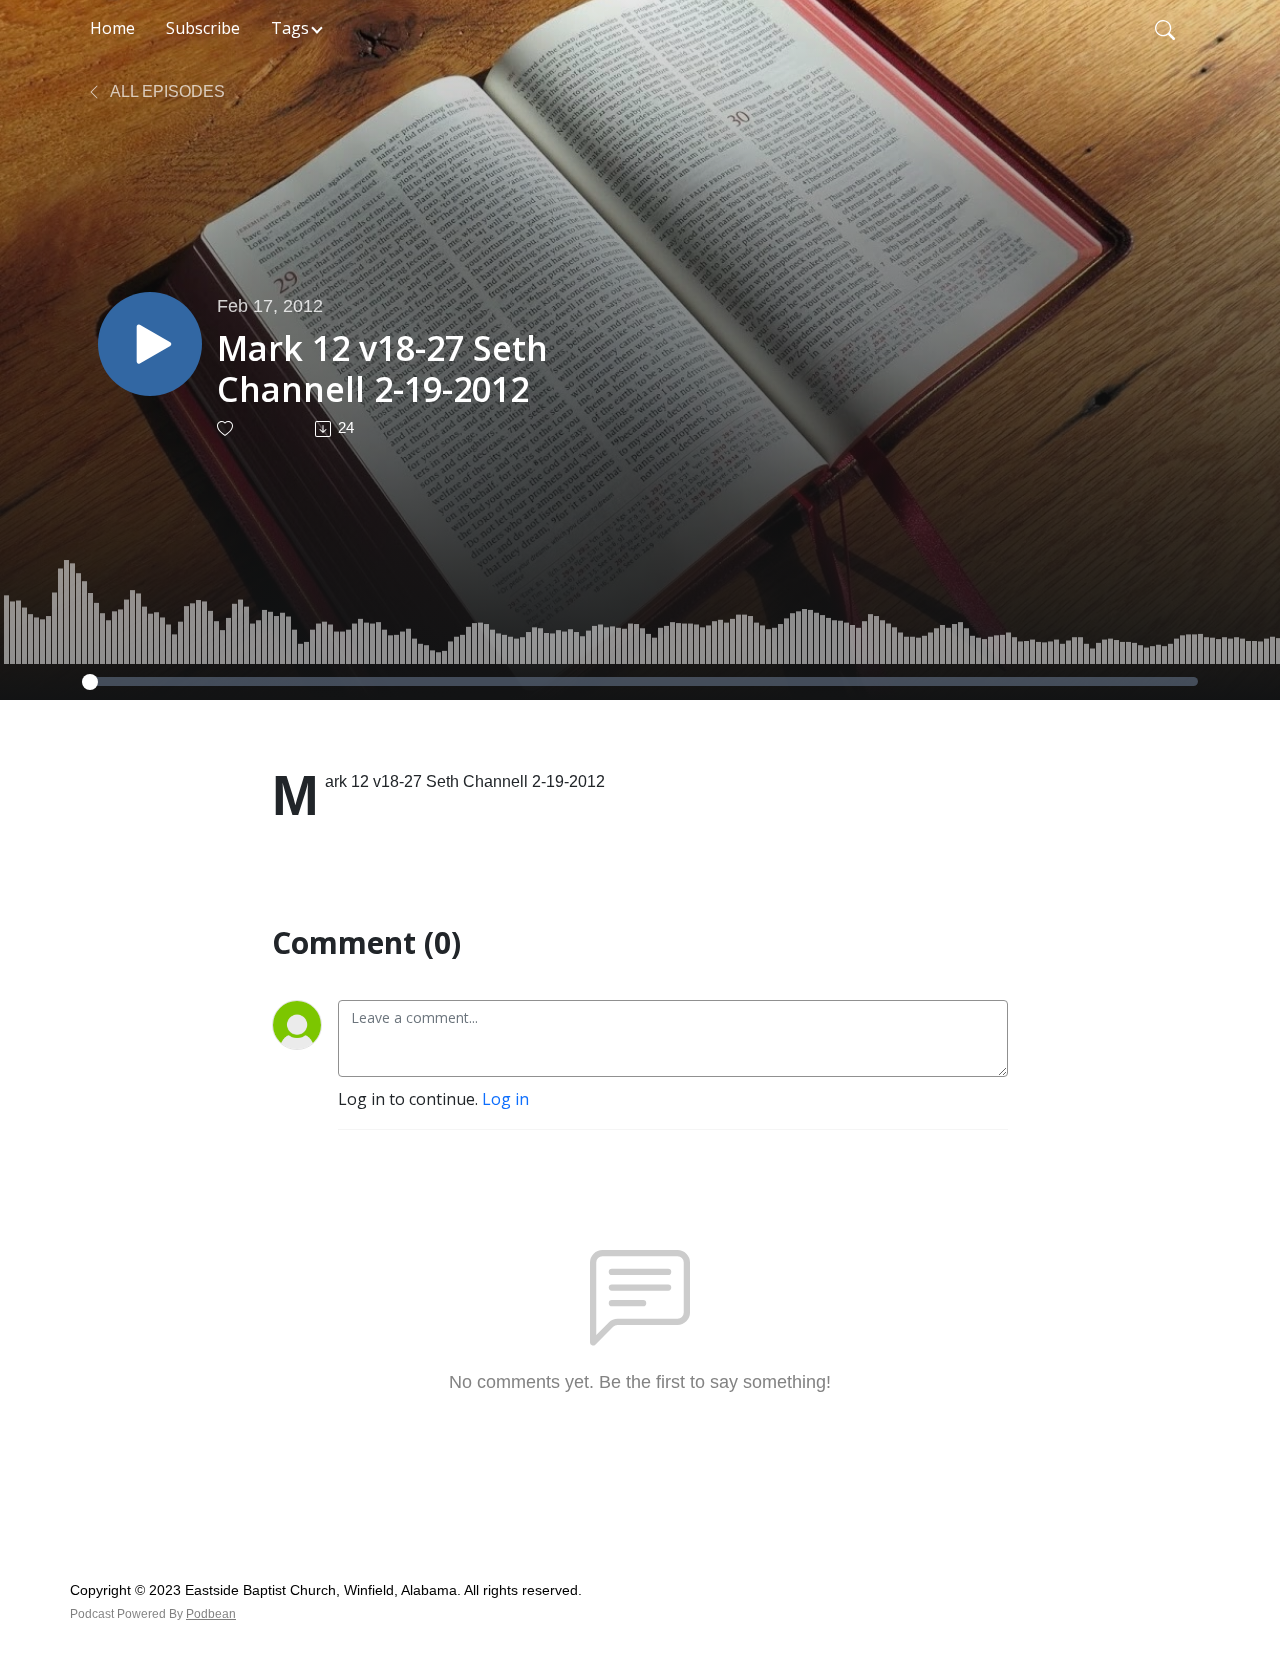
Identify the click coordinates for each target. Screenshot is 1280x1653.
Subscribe (203, 28)
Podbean (211, 1614)
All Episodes (166, 91)
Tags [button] (290, 28)
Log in (505, 1099)
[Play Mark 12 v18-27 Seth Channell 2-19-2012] (150, 344)
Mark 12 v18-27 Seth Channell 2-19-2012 (382, 369)
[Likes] (226, 428)
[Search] (1165, 28)
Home (112, 28)
